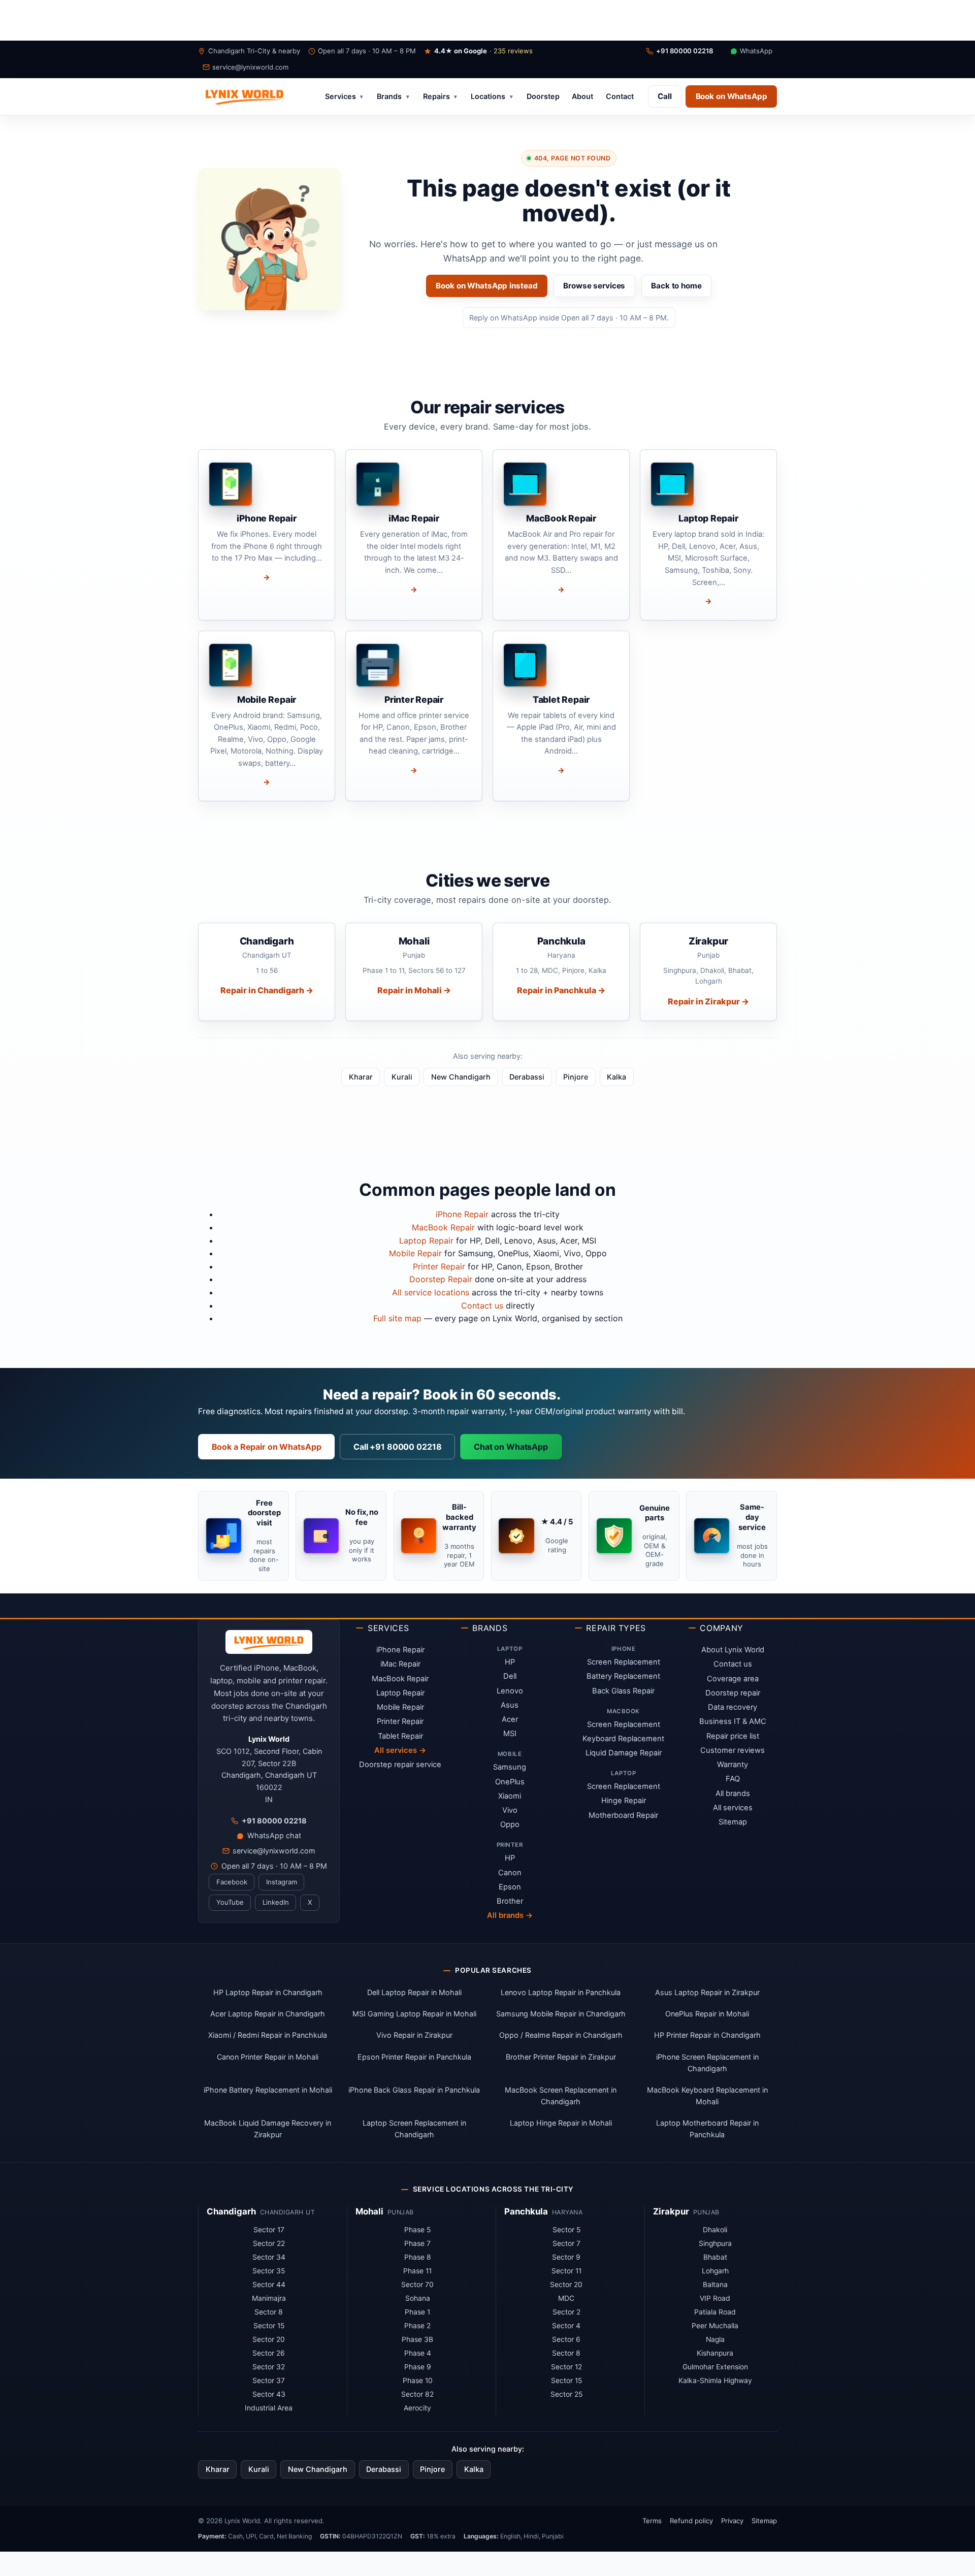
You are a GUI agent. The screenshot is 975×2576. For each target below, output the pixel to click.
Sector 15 (269, 2326)
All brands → (510, 1915)
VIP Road (715, 2298)
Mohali (369, 2211)
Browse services (594, 286)
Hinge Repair (624, 1801)
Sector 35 (269, 2271)
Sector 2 (566, 2312)
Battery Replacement (623, 1676)
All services (733, 1808)
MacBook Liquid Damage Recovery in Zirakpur (268, 2129)
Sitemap (733, 1822)
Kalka (616, 1077)
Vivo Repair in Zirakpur (414, 2035)
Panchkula (526, 2211)
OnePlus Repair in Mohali (707, 2014)
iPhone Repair (462, 1214)
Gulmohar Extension (715, 2367)
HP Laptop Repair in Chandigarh (268, 1992)
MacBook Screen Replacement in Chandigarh (561, 2096)
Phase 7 (417, 2243)
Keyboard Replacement (623, 1739)
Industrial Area (269, 2408)
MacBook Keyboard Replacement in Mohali (707, 2096)
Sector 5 (566, 2230)
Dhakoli (715, 2230)
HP (510, 1662)
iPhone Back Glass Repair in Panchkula (414, 2090)
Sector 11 (566, 2271)
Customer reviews (733, 1750)
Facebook (232, 1882)
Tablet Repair (400, 1736)
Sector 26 (269, 2353)
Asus (510, 1705)
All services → (400, 1750)
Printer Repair (439, 1266)
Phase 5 (417, 2230)
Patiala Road (715, 2312)
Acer (510, 1719)
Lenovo (510, 1691)
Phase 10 (418, 2381)
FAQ (733, 1779)
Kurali (402, 1077)
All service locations (431, 1292)
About (582, 97)
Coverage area (733, 1679)
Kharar (361, 1077)
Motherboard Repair (623, 1815)
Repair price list (733, 1736)
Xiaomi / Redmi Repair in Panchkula (268, 2035)
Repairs (440, 97)
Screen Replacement (624, 1662)
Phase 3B (417, 2339)
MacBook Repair (443, 1227)
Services (344, 97)
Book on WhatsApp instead (486, 286)
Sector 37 (269, 2381)
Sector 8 (269, 2312)
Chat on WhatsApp (511, 1447)
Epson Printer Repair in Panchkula (414, 2057)
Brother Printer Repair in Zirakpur (561, 2057)
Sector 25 (566, 2394)
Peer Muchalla (715, 2326)
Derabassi (527, 1077)
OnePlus (510, 1782)
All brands (733, 1794)
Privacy (732, 2521)
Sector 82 (417, 2394)
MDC (566, 2298)
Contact (620, 97)
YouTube (230, 1902)
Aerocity (417, 2408)
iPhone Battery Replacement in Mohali (268, 2090)
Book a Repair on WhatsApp (267, 1447)
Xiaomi (510, 1796)
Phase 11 (417, 2271)
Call (665, 96)
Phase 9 (418, 2367)
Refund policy (691, 2521)
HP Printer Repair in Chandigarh (707, 2035)
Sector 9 (566, 2257)
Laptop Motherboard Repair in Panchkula (707, 2129)
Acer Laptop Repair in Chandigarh (268, 2014)
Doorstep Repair (441, 1279)
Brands (393, 97)
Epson (510, 1887)
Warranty (733, 1765)
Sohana (418, 2298)
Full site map (397, 1318)
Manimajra (269, 2298)
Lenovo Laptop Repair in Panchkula (561, 1992)
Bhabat (715, 2257)
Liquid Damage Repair (624, 1753)
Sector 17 (269, 2230)
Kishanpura (715, 2353)
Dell (510, 1676)
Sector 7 (566, 2243)
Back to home (676, 286)
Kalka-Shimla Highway (715, 2381)
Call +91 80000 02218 (397, 1447)
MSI (510, 1734)
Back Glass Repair (623, 1691)
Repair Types (616, 1628)
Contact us (482, 1306)
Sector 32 (269, 2367)
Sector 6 (566, 2339)
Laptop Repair (426, 1241)
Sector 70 (417, 2285)
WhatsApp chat (274, 1835)
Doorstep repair (733, 1693)
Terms (652, 2521)
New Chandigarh (461, 1077)
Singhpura (715, 2243)
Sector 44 (269, 2285)
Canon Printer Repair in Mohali (268, 2057)
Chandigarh (231, 2211)
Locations (492, 97)
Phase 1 (417, 2312)
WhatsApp (756, 51)
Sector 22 (269, 2243)
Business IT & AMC (733, 1721)
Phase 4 (418, 2353)
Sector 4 (566, 2326)
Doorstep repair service (400, 1765)
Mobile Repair (415, 1253)
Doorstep (543, 97)
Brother (510, 1901)
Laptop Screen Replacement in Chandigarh (414, 2129)
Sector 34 (269, 2257)
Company (721, 1628)
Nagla (715, 2339)
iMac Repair (400, 1664)
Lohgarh (715, 2271)
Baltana (715, 2285)
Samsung (510, 1767)
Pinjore (576, 1077)
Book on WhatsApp (732, 96)
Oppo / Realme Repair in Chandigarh (561, 2035)
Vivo (510, 1810)
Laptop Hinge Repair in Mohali (561, 2123)
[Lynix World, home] (244, 96)
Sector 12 (566, 2367)
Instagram (282, 1882)
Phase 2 (417, 2326)
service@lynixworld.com (250, 67)
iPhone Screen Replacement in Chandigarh (707, 2063)
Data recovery (733, 1707)
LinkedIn (276, 1902)
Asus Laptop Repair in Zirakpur (707, 1992)
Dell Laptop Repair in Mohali (414, 1992)
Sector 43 (269, 2394)
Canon (510, 1873)
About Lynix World (733, 1650)
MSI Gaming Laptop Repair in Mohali (414, 2014)
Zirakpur (671, 2211)
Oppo (510, 1824)
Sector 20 (269, 2339)
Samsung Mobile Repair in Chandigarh (561, 2014)
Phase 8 (418, 2257)
